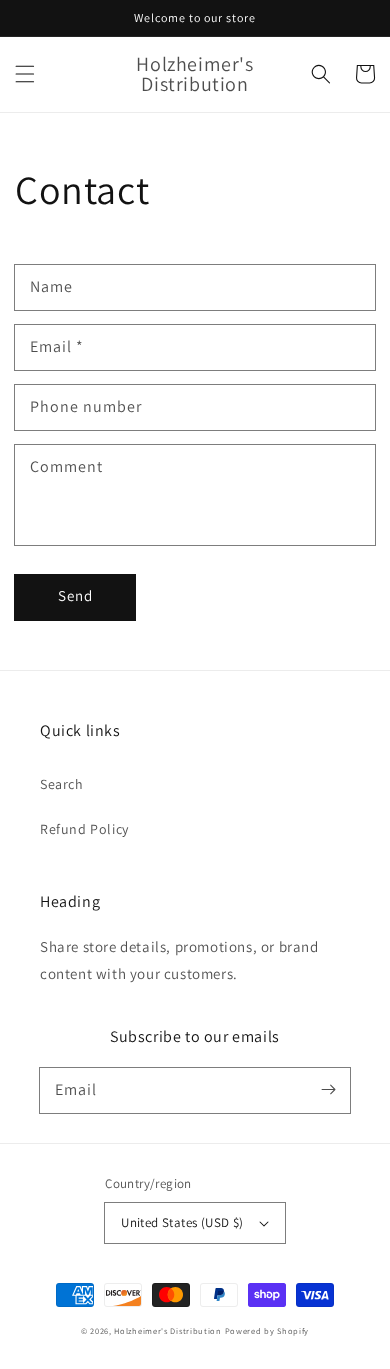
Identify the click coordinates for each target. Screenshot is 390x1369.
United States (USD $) (182, 1222)
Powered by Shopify (267, 1330)
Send (75, 595)
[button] (25, 74)
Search (62, 784)
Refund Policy (84, 829)
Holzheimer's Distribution (168, 1330)
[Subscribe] (328, 1090)
